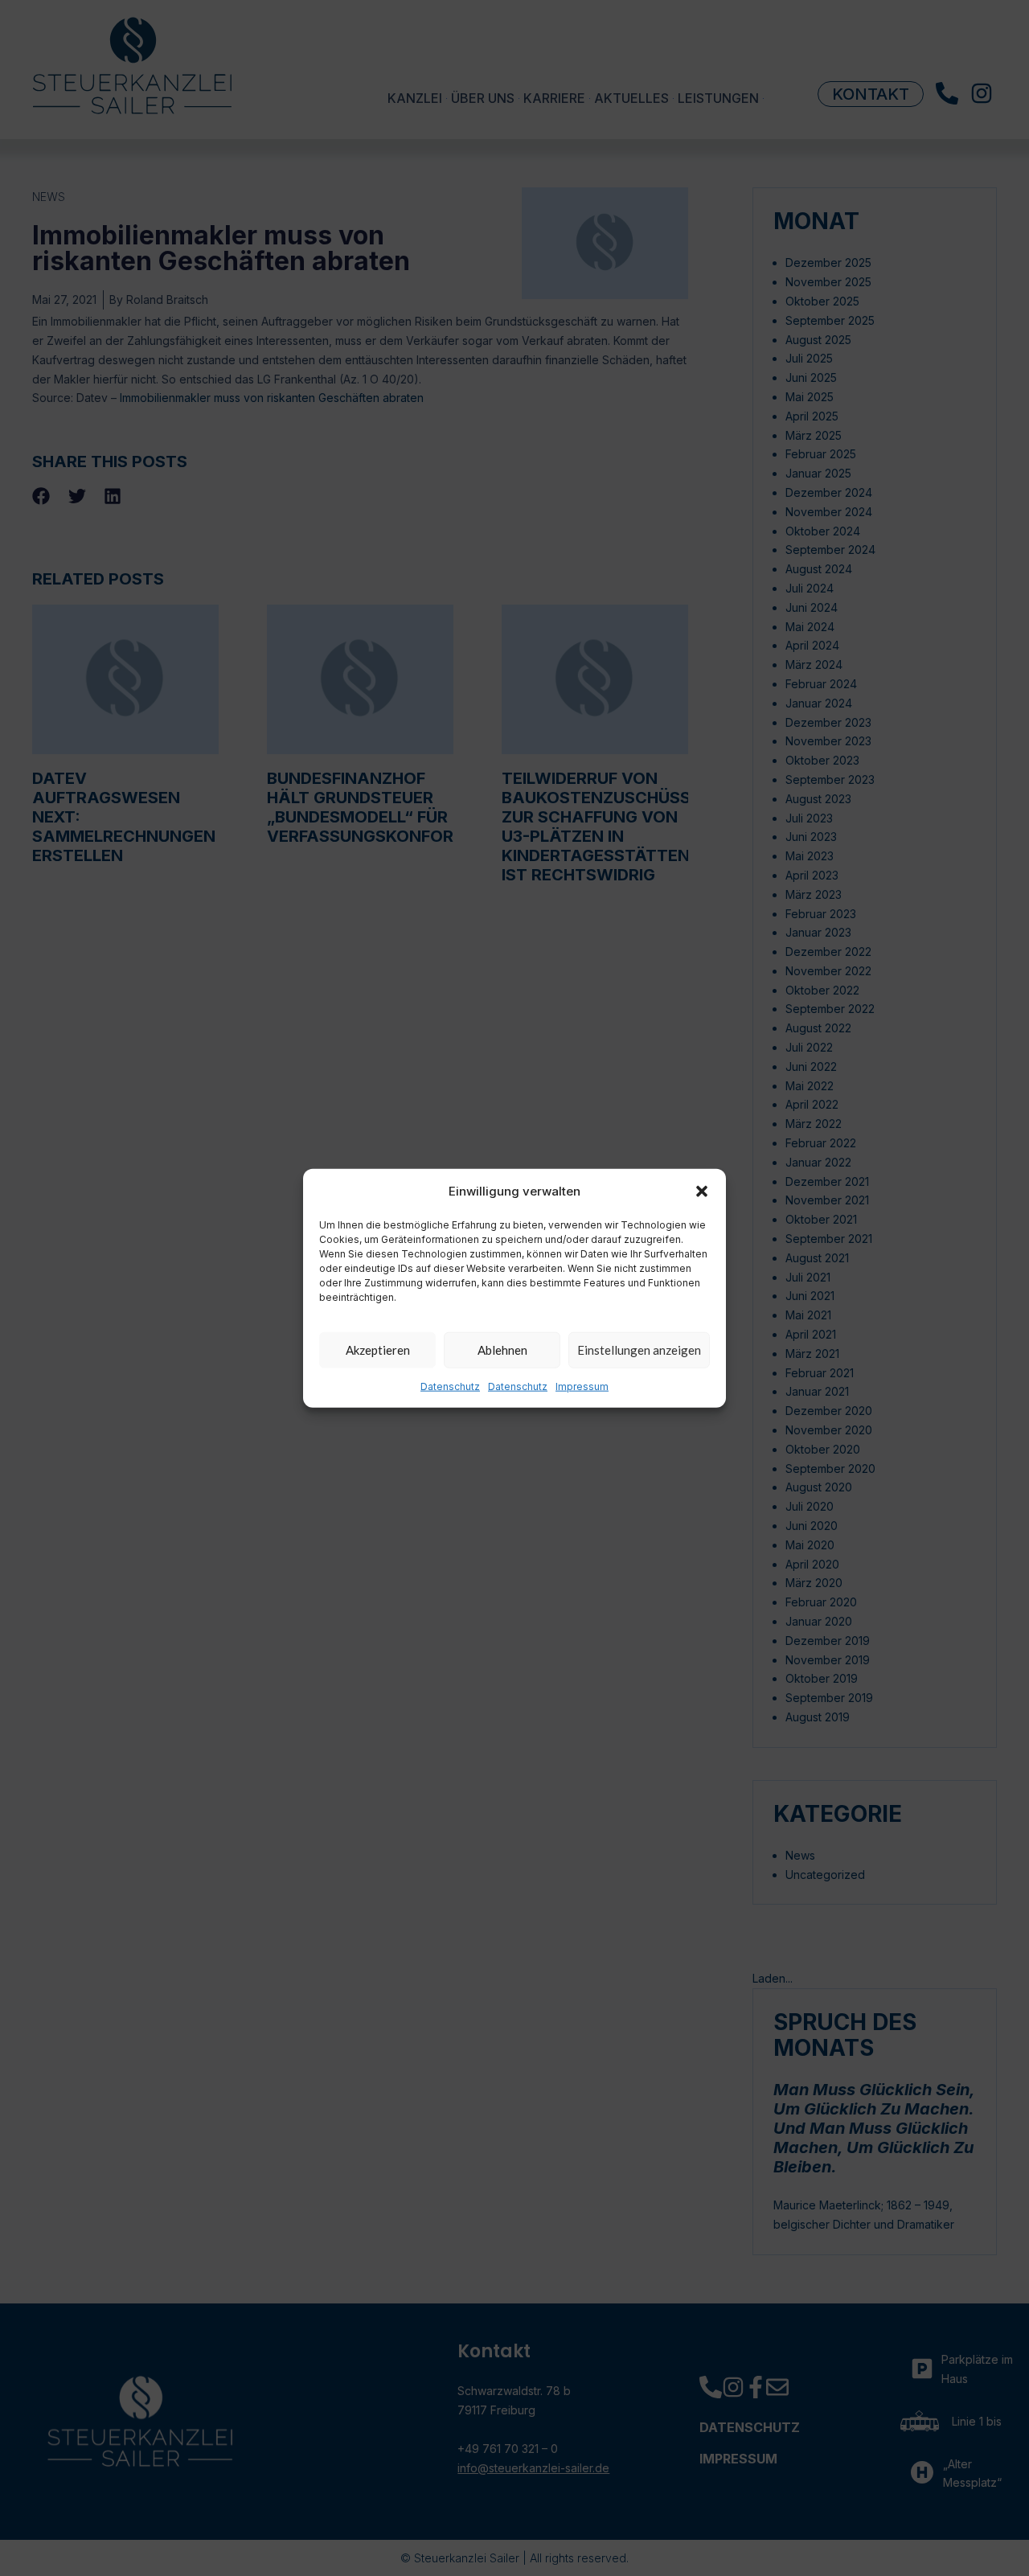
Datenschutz (450, 1386)
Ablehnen (502, 1350)
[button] (702, 1191)
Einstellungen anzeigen (639, 1350)
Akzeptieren (378, 1350)
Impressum (582, 1386)
